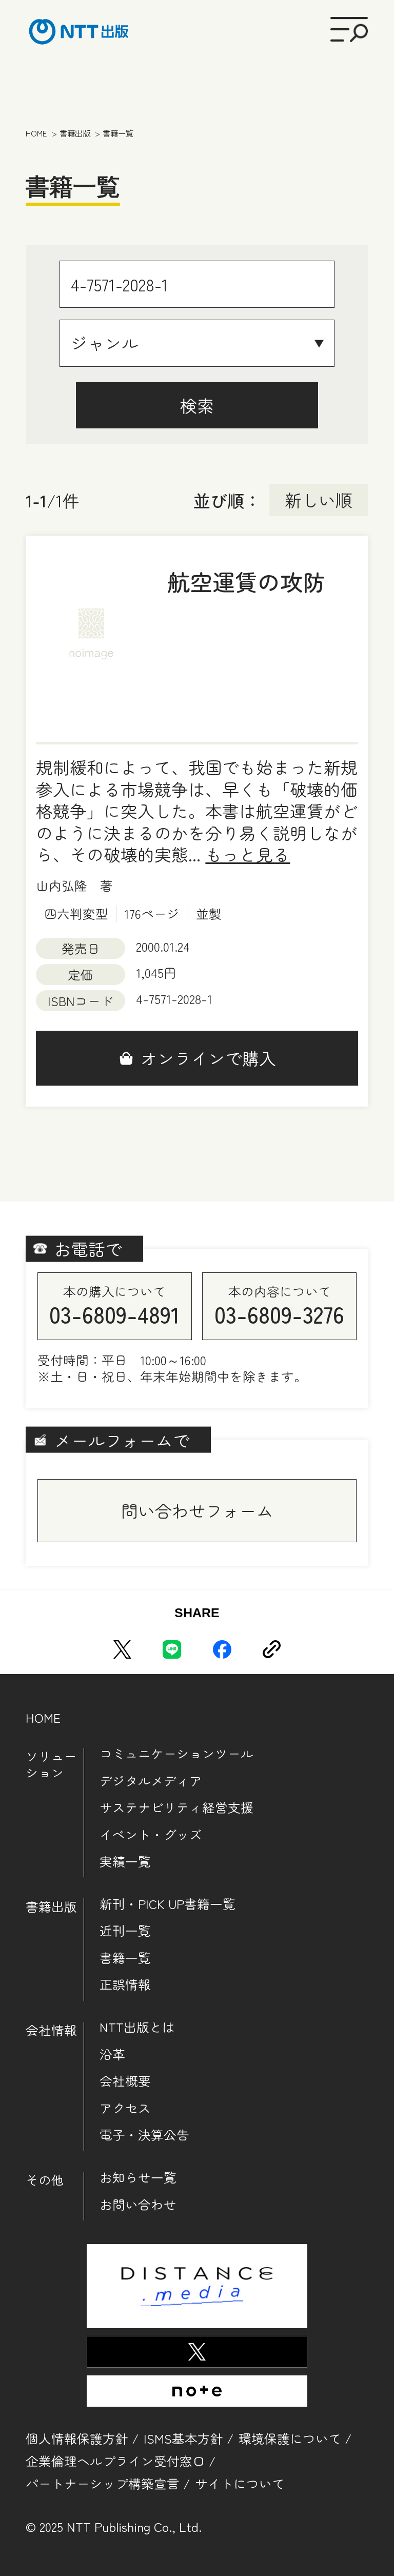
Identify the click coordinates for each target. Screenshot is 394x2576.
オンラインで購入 (208, 1058)
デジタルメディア (151, 1781)
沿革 (112, 2054)
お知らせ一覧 (138, 2177)
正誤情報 (125, 1984)
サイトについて (240, 2483)
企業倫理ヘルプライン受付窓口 (115, 2461)
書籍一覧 (125, 1958)
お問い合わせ (138, 2205)
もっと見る (248, 854)
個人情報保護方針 (77, 2438)
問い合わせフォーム (197, 1510)
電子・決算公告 (144, 2135)
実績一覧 (125, 1861)
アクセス (125, 2108)
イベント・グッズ (151, 1835)
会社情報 (51, 2030)
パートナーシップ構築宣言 (103, 2483)
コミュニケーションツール (176, 1754)
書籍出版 (51, 1906)
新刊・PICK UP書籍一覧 (168, 1904)
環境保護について (290, 2438)
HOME (43, 1717)
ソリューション (51, 1764)
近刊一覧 (125, 1931)
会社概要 (125, 2081)
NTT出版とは (137, 2027)
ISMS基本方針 (183, 2438)
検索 (197, 405)
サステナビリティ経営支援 (176, 1807)
